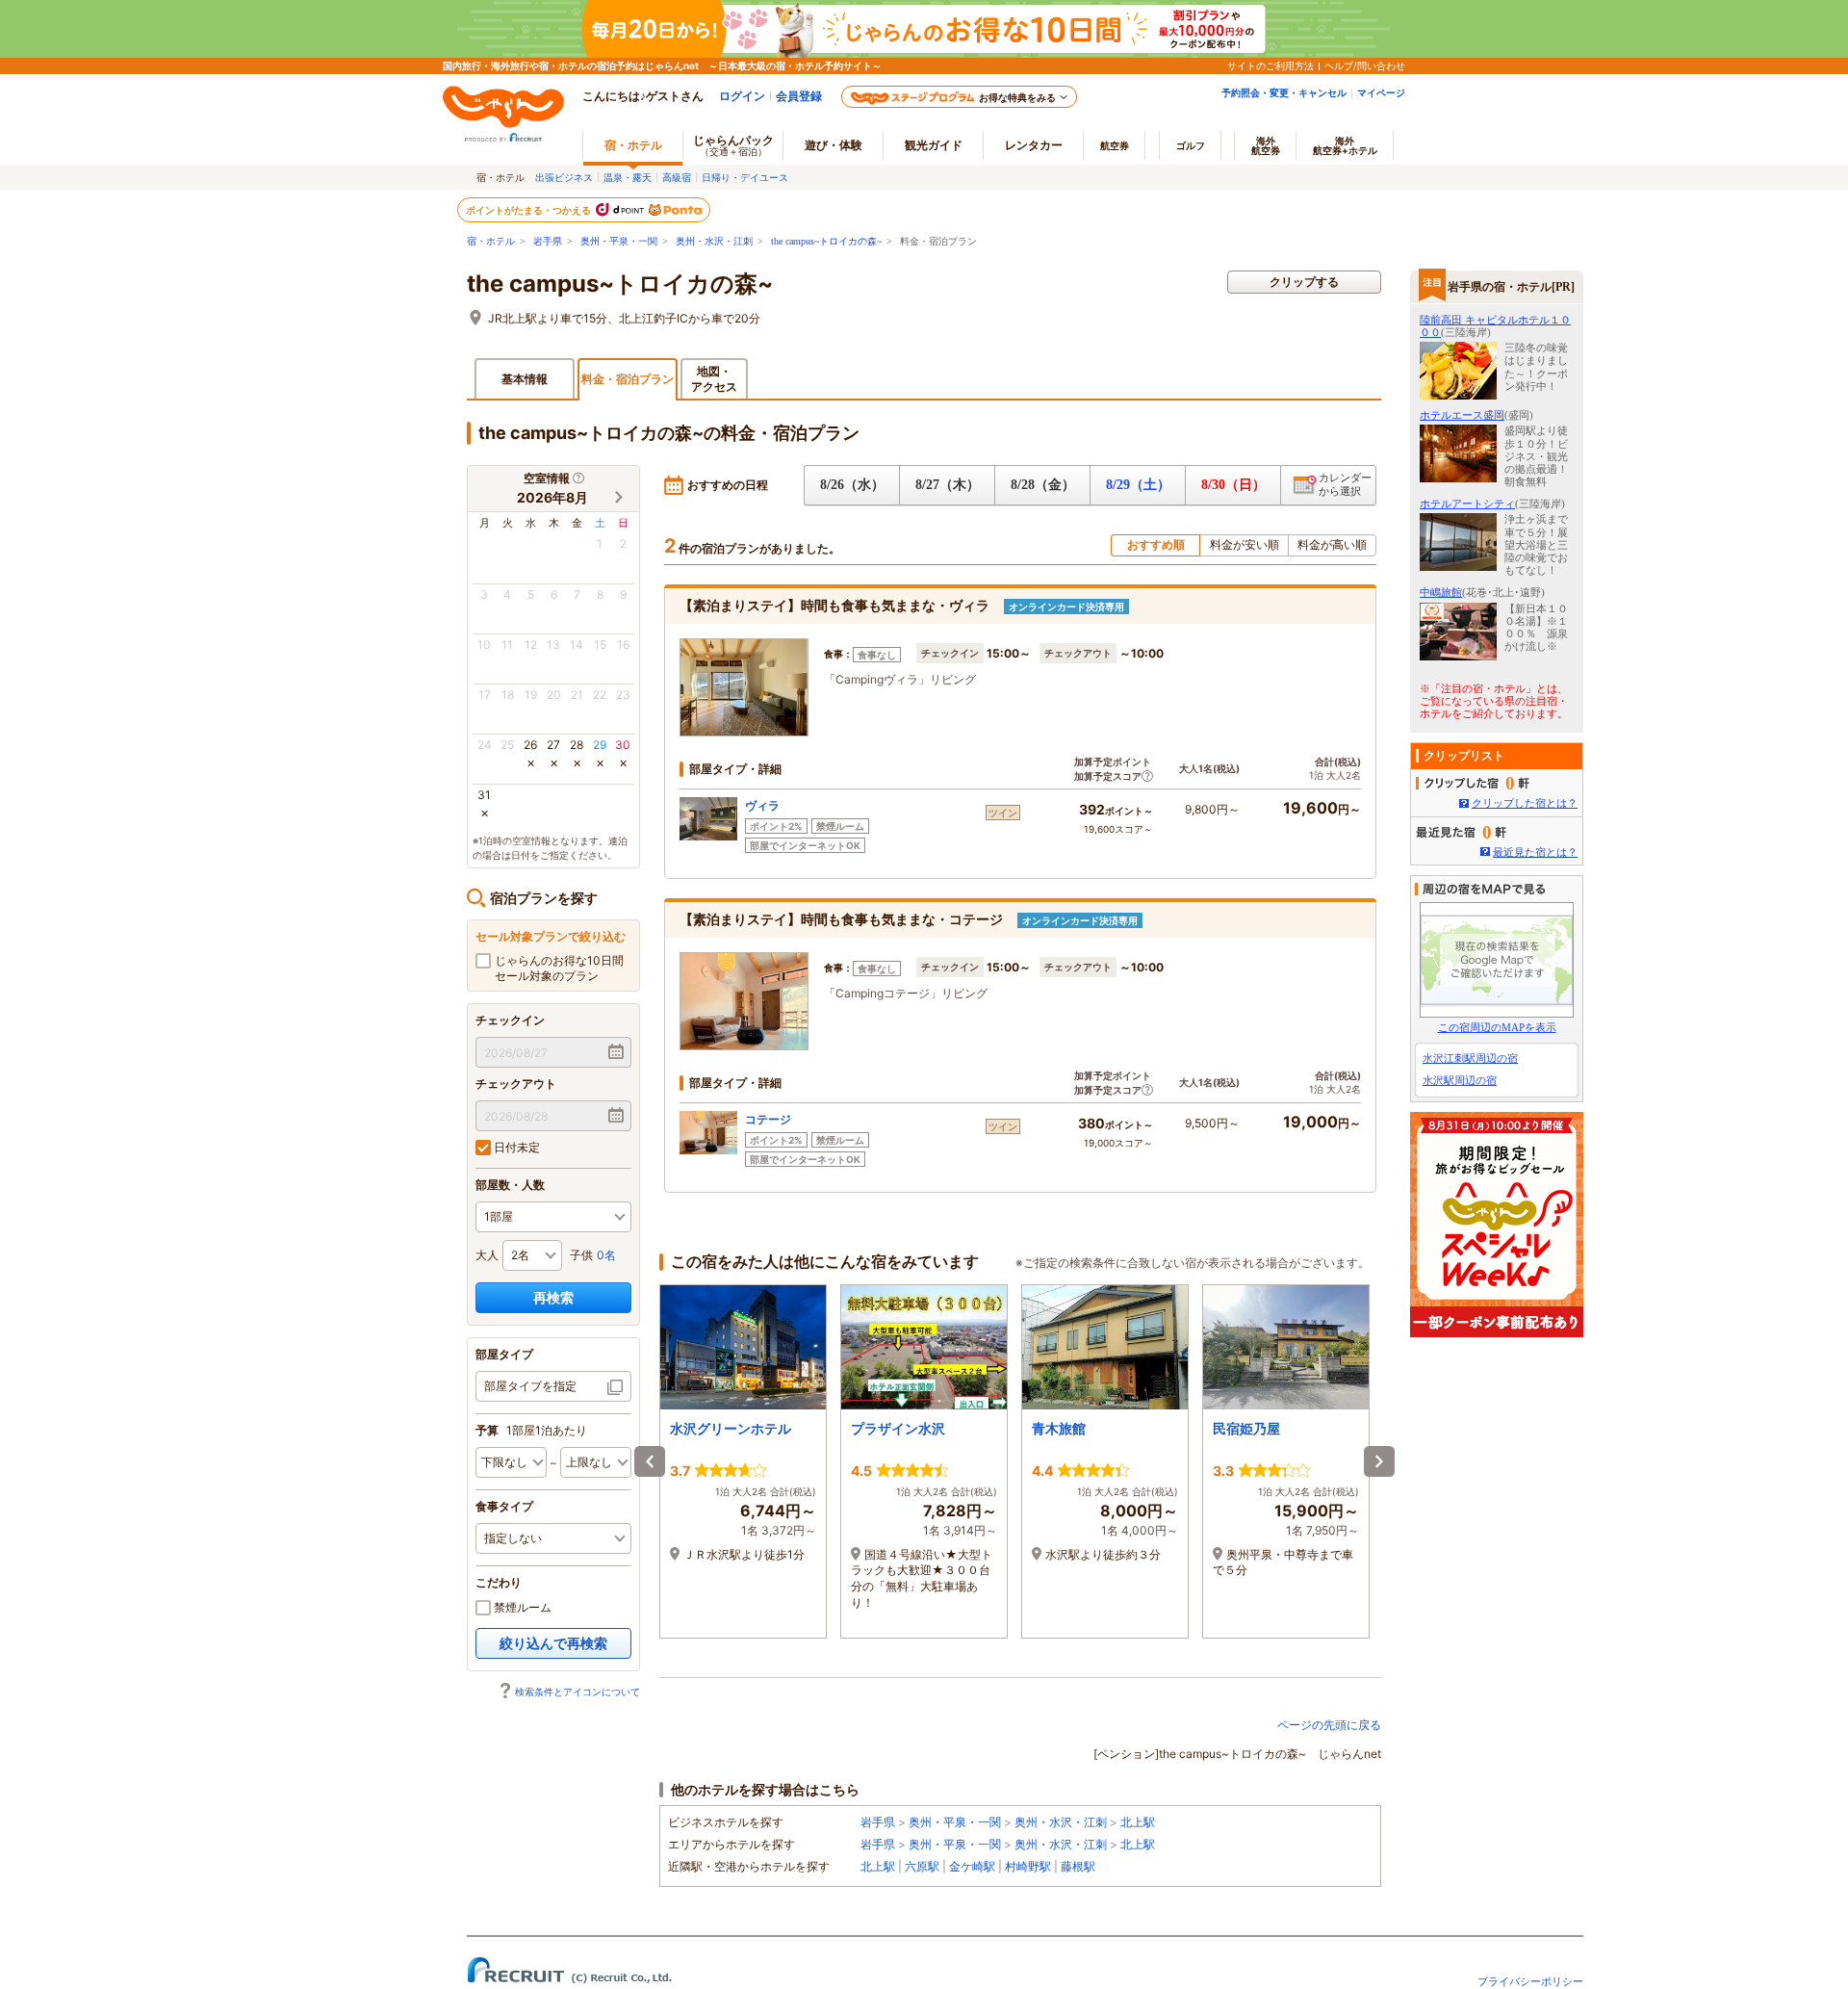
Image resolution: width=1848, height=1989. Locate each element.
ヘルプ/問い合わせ (1365, 65)
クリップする (1304, 282)
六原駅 (922, 1866)
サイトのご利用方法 (1270, 65)
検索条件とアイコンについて (577, 1692)
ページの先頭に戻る (1329, 1725)
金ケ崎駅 (972, 1866)
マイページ (1381, 92)
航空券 (1115, 145)
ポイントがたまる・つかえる (529, 210)
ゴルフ (1191, 145)
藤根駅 (1078, 1866)
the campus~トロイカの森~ (826, 241)
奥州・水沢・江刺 (714, 241)
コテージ (768, 1119)
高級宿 (677, 177)
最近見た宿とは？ (1535, 852)
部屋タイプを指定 (530, 1386)
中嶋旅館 (1441, 592)
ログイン (742, 96)
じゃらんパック (733, 145)
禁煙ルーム (521, 1607)
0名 (606, 1255)
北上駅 (1138, 1822)
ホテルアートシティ (1467, 504)
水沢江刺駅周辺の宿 (1470, 1058)
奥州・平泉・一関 (619, 241)
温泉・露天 (628, 177)
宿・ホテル (491, 241)
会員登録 (799, 96)
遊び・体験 (834, 145)
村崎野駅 (1028, 1866)
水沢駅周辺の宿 (1460, 1080)
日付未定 (515, 1147)
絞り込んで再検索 (553, 1643)
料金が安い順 (1245, 544)
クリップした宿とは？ (1525, 803)
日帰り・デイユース (745, 177)
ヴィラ (762, 805)
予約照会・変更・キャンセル (1284, 92)
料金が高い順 (1332, 544)
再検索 (553, 1297)
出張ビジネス (564, 177)
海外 (1266, 145)
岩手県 (548, 241)
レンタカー (1034, 145)
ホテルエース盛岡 (1462, 415)
